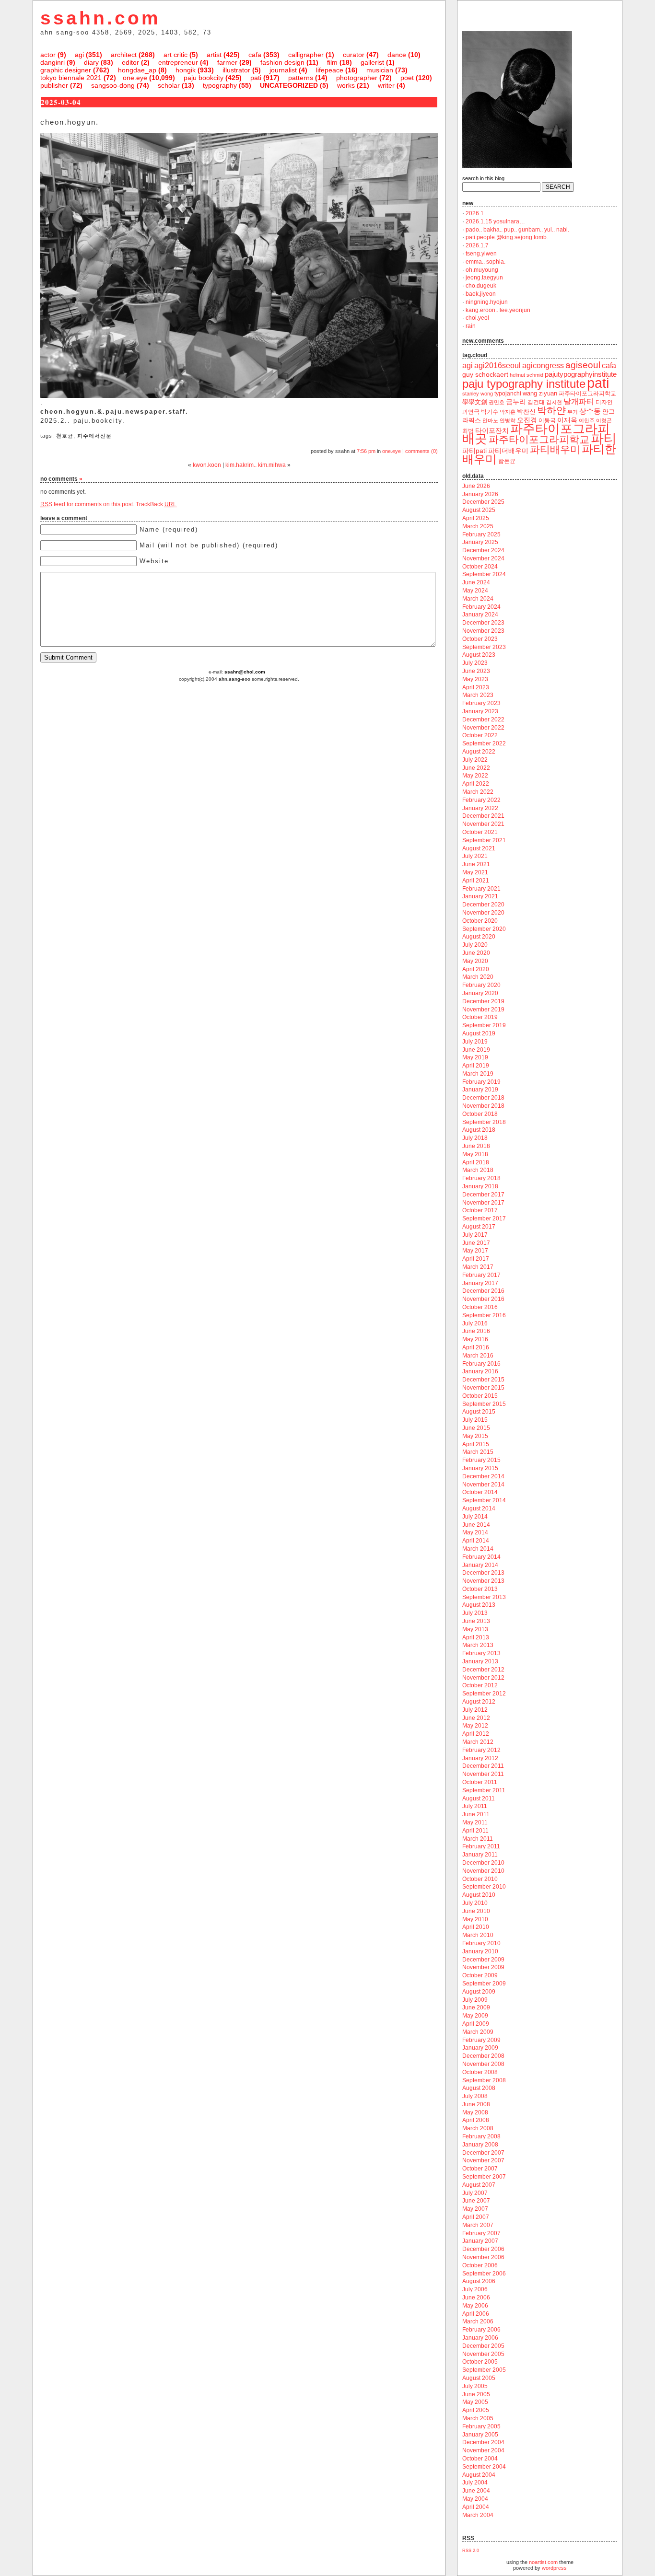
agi (79, 55)
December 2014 (483, 1476)
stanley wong (478, 394)
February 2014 (481, 1557)
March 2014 (478, 1549)
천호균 (65, 436)
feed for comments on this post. (87, 504)
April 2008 (476, 2120)
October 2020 (480, 921)
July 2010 (475, 1903)
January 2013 (480, 1661)
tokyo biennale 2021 (71, 78)
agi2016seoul (497, 366)
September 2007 (484, 2177)
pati (256, 78)
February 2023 (481, 703)
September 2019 (484, 1025)
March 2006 (478, 2321)
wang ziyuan (540, 393)
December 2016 (483, 1291)
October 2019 (480, 1017)
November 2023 (483, 631)
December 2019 (483, 1001)
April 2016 (476, 1347)
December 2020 (483, 905)
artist (214, 55)
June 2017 (476, 1243)
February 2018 (481, 1178)
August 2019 (479, 1033)
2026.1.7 (477, 245)
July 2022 (475, 760)
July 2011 (475, 1806)
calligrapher (306, 55)
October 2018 (480, 1114)
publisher (54, 85)
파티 (604, 438)
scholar (169, 85)
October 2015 (480, 1396)
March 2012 (478, 1742)
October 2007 (480, 2169)
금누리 (516, 402)
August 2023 (479, 655)
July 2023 (475, 663)
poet (407, 78)
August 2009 (479, 1992)
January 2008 (480, 2145)
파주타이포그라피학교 (539, 439)
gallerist (372, 62)
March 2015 (478, 1452)
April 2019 (476, 1066)
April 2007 (476, 2217)
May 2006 (475, 2306)
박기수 (490, 412)
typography (220, 85)
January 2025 (480, 542)
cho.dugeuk (481, 286)
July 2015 (475, 1420)
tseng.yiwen (481, 254)
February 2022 (481, 800)
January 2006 (480, 2338)
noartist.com (543, 2562)
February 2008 (481, 2136)
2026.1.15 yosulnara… (495, 221)
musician (380, 70)
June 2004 (476, 2491)
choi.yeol (477, 318)
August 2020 (479, 937)
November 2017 (483, 1203)
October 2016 (480, 1307)
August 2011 (479, 1799)
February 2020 (481, 985)
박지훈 (508, 412)
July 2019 (475, 1042)
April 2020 (476, 969)
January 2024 (480, 615)
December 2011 (483, 1766)
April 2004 (476, 2507)
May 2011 (475, 1822)
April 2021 (476, 881)
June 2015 (476, 1428)
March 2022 (478, 792)
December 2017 (483, 1195)
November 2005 (483, 2354)
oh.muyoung (482, 270)
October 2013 (480, 1589)
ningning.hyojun (487, 302)
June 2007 (476, 2201)
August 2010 (479, 1895)
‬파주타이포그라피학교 (587, 394)
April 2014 (476, 1541)
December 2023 (483, 623)
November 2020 (483, 913)
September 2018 (484, 1122)
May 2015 (475, 1436)
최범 (468, 431)
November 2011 (483, 1774)
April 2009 (476, 2024)
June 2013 (476, 1621)
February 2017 (481, 1275)
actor (48, 55)
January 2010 (480, 1951)
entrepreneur (178, 62)
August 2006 (479, 2281)
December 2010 (483, 1863)
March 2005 (478, 2418)
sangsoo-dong (113, 85)
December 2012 (483, 1670)
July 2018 (475, 1138)
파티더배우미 (508, 451)
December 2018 (483, 1098)
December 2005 (483, 2346)
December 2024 (483, 550)
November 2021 (483, 824)
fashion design (282, 62)
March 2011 (478, 1839)
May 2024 (475, 591)
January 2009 (480, 2048)
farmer (227, 62)
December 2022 (483, 719)
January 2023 (480, 711)
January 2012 (480, 1758)
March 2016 (478, 1356)
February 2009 (481, 2040)
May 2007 (475, 2209)
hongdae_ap (137, 70)
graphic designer (66, 70)
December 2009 (483, 1960)
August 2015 (479, 1412)
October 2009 (480, 1975)
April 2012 (476, 1734)
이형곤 (604, 420)
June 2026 (476, 486)
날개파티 (579, 401)
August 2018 (479, 1130)
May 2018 (475, 1154)
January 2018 (480, 1186)
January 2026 (480, 494)
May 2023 (475, 679)
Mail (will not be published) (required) (209, 545)
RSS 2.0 (471, 2551)
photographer (357, 78)
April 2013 (476, 1637)
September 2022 (484, 743)
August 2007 (479, 2185)
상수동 (590, 411)
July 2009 (475, 2000)
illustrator (236, 70)
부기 (573, 412)
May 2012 (475, 1726)
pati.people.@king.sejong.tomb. (507, 237)
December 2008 (483, 2056)
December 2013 (483, 1573)
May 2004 (475, 2499)
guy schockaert (485, 375)
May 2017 (475, 1251)
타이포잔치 (492, 431)
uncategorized (289, 85)
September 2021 (484, 840)
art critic (175, 55)
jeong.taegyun (484, 278)
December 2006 (483, 2249)
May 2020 (475, 961)
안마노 (490, 420)
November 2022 (483, 728)
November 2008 (483, 2064)
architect (124, 55)
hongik (186, 70)
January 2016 (480, 1371)
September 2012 (484, 1694)
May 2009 (475, 2016)
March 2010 (478, 1935)
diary (91, 62)
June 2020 (476, 953)
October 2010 (480, 1879)
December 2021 (483, 816)
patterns (301, 78)
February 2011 (481, 1846)
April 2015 (476, 1444)
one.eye (135, 78)
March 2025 (478, 526)
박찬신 (526, 412)
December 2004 (483, 2442)
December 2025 (483, 502)
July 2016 (475, 1323)
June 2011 (476, 1814)
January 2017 (480, 1283)
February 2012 (481, 1750)
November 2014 (483, 1485)
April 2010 (476, 1927)
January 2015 (480, 1468)
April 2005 (476, 2410)
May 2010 (475, 1919)
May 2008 (475, 2112)
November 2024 (483, 558)
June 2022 (476, 768)
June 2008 (476, 2104)
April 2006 (476, 2314)
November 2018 (483, 1106)
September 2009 (484, 1984)
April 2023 (476, 687)
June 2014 (476, 1525)
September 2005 (484, 2370)
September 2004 (484, 2467)
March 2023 (478, 695)
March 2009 (478, 2032)
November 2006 (483, 2257)
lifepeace (330, 70)
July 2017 (475, 1235)
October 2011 (480, 1782)
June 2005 (476, 2394)
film (332, 62)
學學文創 (475, 402)
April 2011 (475, 1831)
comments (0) (421, 451)
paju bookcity (204, 78)
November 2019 (483, 1010)
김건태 (536, 402)
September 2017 (484, 1218)
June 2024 (476, 582)
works (346, 85)
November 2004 (483, 2450)
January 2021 (480, 896)
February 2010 (481, 1943)
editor (130, 62)
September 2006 (484, 2274)
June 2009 (476, 2007)
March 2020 (478, 977)
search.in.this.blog (483, 178)
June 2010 (476, 1911)
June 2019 (476, 1050)
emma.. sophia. (485, 262)
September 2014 (484, 1500)
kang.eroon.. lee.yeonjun (498, 310)
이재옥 (567, 420)
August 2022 (479, 752)
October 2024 (480, 567)
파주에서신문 (94, 436)
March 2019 (478, 1074)
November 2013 (483, 1581)
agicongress (543, 366)
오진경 (527, 420)
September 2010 (484, 1887)
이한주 (587, 420)
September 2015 (484, 1404)
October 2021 (480, 832)
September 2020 (484, 929)
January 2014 (480, 1565)
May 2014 (475, 1532)
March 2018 (478, 1170)
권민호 (497, 402)
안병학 (508, 420)
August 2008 (479, 2088)
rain (471, 326)
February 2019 (481, 1082)
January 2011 (480, 1855)
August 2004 (479, 2475)
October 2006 (480, 2265)
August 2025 (479, 510)
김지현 (554, 402)
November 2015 (483, 1388)
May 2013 (475, 1629)
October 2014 (480, 1492)
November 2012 (483, 1678)
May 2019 (475, 1057)
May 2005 (475, 2402)
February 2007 (481, 2233)
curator (354, 55)
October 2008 (480, 2072)
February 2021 (481, 889)
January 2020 (480, 993)
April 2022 (476, 784)
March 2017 (478, 1267)
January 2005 (480, 2435)
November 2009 (483, 1967)
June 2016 (476, 1331)
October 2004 (480, 2459)
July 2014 (475, 1517)
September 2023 (484, 647)
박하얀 (551, 410)
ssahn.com (100, 18)
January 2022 (480, 808)
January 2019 (480, 1090)
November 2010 (483, 1871)
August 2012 (479, 1702)
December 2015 (483, 1380)
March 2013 (478, 1645)
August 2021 (479, 848)
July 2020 (475, 945)
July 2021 (475, 856)
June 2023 (476, 671)
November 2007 (483, 2160)
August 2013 (479, 1605)
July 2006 (475, 2289)
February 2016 (481, 1364)
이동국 (547, 420)
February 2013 (481, 1653)
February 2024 (481, 607)
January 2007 (480, 2241)
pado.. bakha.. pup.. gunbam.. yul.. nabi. (517, 230)
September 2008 (484, 2080)
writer (386, 85)
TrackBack (156, 504)
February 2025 (481, 534)
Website (154, 561)
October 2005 (480, 2362)
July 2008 (475, 2096)
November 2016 (483, 1299)
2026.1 (475, 213)
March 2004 (478, 2515)
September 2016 (484, 1315)
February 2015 (481, 1460)
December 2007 (483, 2153)
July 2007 (475, 2193)
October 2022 (480, 735)
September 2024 (484, 574)
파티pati (474, 451)
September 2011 (484, 1790)
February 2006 (481, 2330)
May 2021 (475, 872)
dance (397, 55)
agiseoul (583, 365)
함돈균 (507, 461)
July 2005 (475, 2386)
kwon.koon (207, 465)
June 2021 (476, 864)
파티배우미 (555, 449)
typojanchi (508, 394)
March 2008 (478, 2128)
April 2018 (476, 1162)
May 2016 (475, 1339)
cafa (255, 55)
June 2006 (476, 2298)
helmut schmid (526, 375)
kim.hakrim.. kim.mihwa (256, 465)
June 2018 (476, 1146)
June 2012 (476, 1718)
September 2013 (484, 1597)
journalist (283, 70)
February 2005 (481, 2426)
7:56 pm (366, 451)
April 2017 (476, 1259)
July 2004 (475, 2483)
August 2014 (479, 1508)
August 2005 (479, 2378)
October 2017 (480, 1210)
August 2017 (479, 1227)
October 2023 (480, 639)
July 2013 (475, 1613)
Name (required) (169, 529)
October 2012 (480, 1685)
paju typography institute (524, 384)
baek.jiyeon (481, 294)
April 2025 (476, 518)
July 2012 (475, 1710)
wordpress (554, 2568)
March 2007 (478, 2225)
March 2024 (478, 599)
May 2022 (475, 776)
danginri (53, 62)
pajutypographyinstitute (581, 374)
